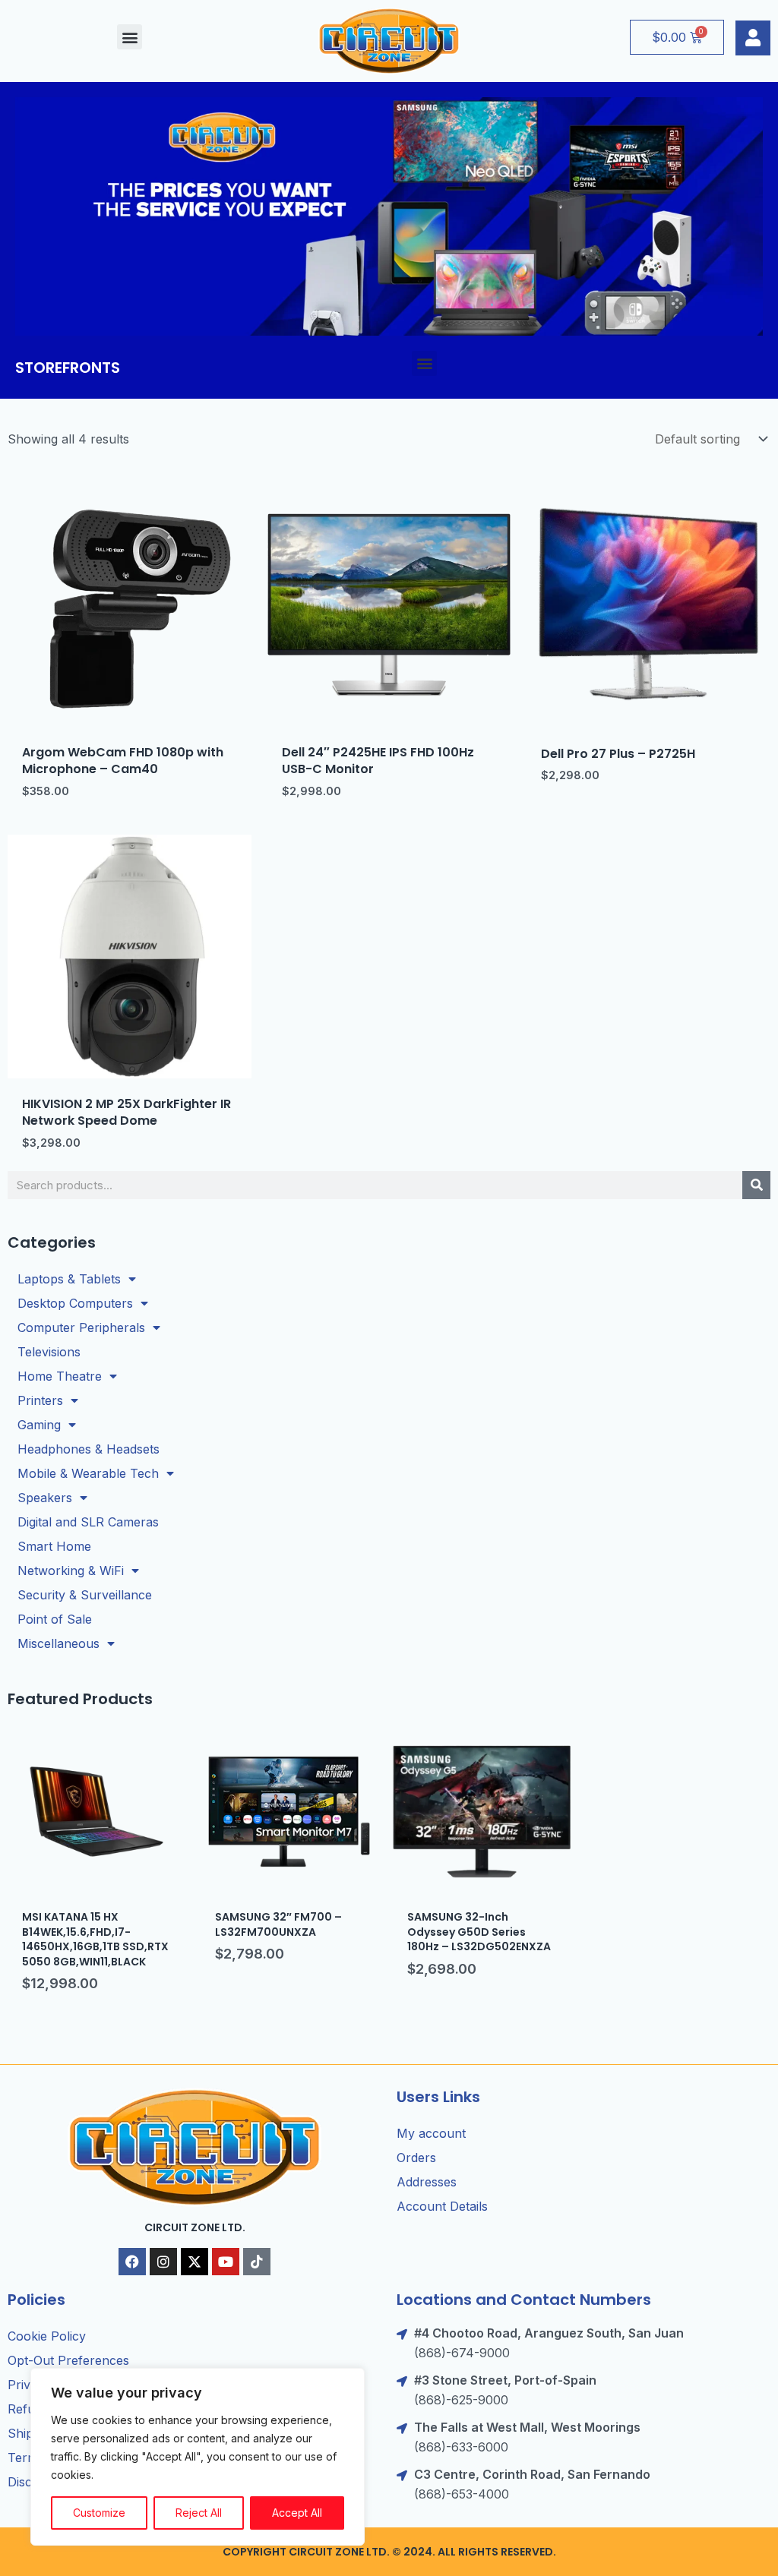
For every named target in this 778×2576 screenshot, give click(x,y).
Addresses (427, 2182)
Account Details (442, 2206)
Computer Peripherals (81, 1327)
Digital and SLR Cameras (88, 1522)
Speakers (45, 1498)
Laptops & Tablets (69, 1279)
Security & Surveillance (85, 1595)
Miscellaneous (59, 1643)
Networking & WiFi (71, 1571)
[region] (198, 2457)
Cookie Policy (47, 2336)
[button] (130, 37)
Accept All (297, 2513)
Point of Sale (55, 1619)
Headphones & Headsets (89, 1449)
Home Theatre (60, 1376)
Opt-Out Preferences (68, 2360)
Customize (99, 2513)
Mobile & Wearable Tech (88, 1473)
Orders (416, 2158)
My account (431, 2133)
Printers (40, 1400)
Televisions (49, 1352)
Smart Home (54, 1546)
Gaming (39, 1425)
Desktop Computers (75, 1303)
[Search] (756, 1185)
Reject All (199, 2513)
